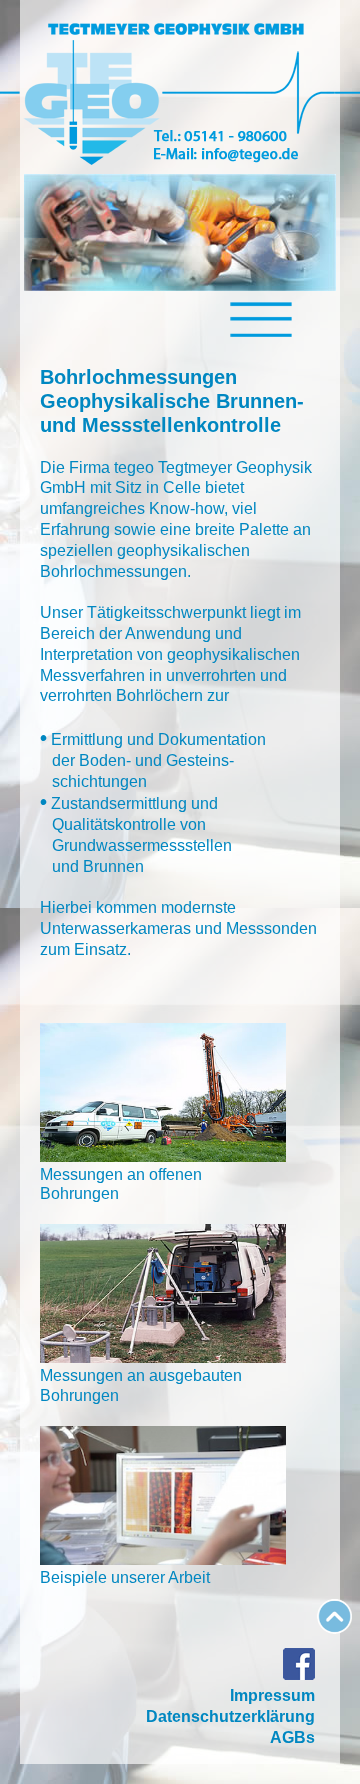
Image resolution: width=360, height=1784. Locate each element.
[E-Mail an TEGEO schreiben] (220, 157)
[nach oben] (334, 1628)
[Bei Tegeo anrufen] (220, 136)
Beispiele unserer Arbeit (125, 1577)
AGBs (292, 1737)
